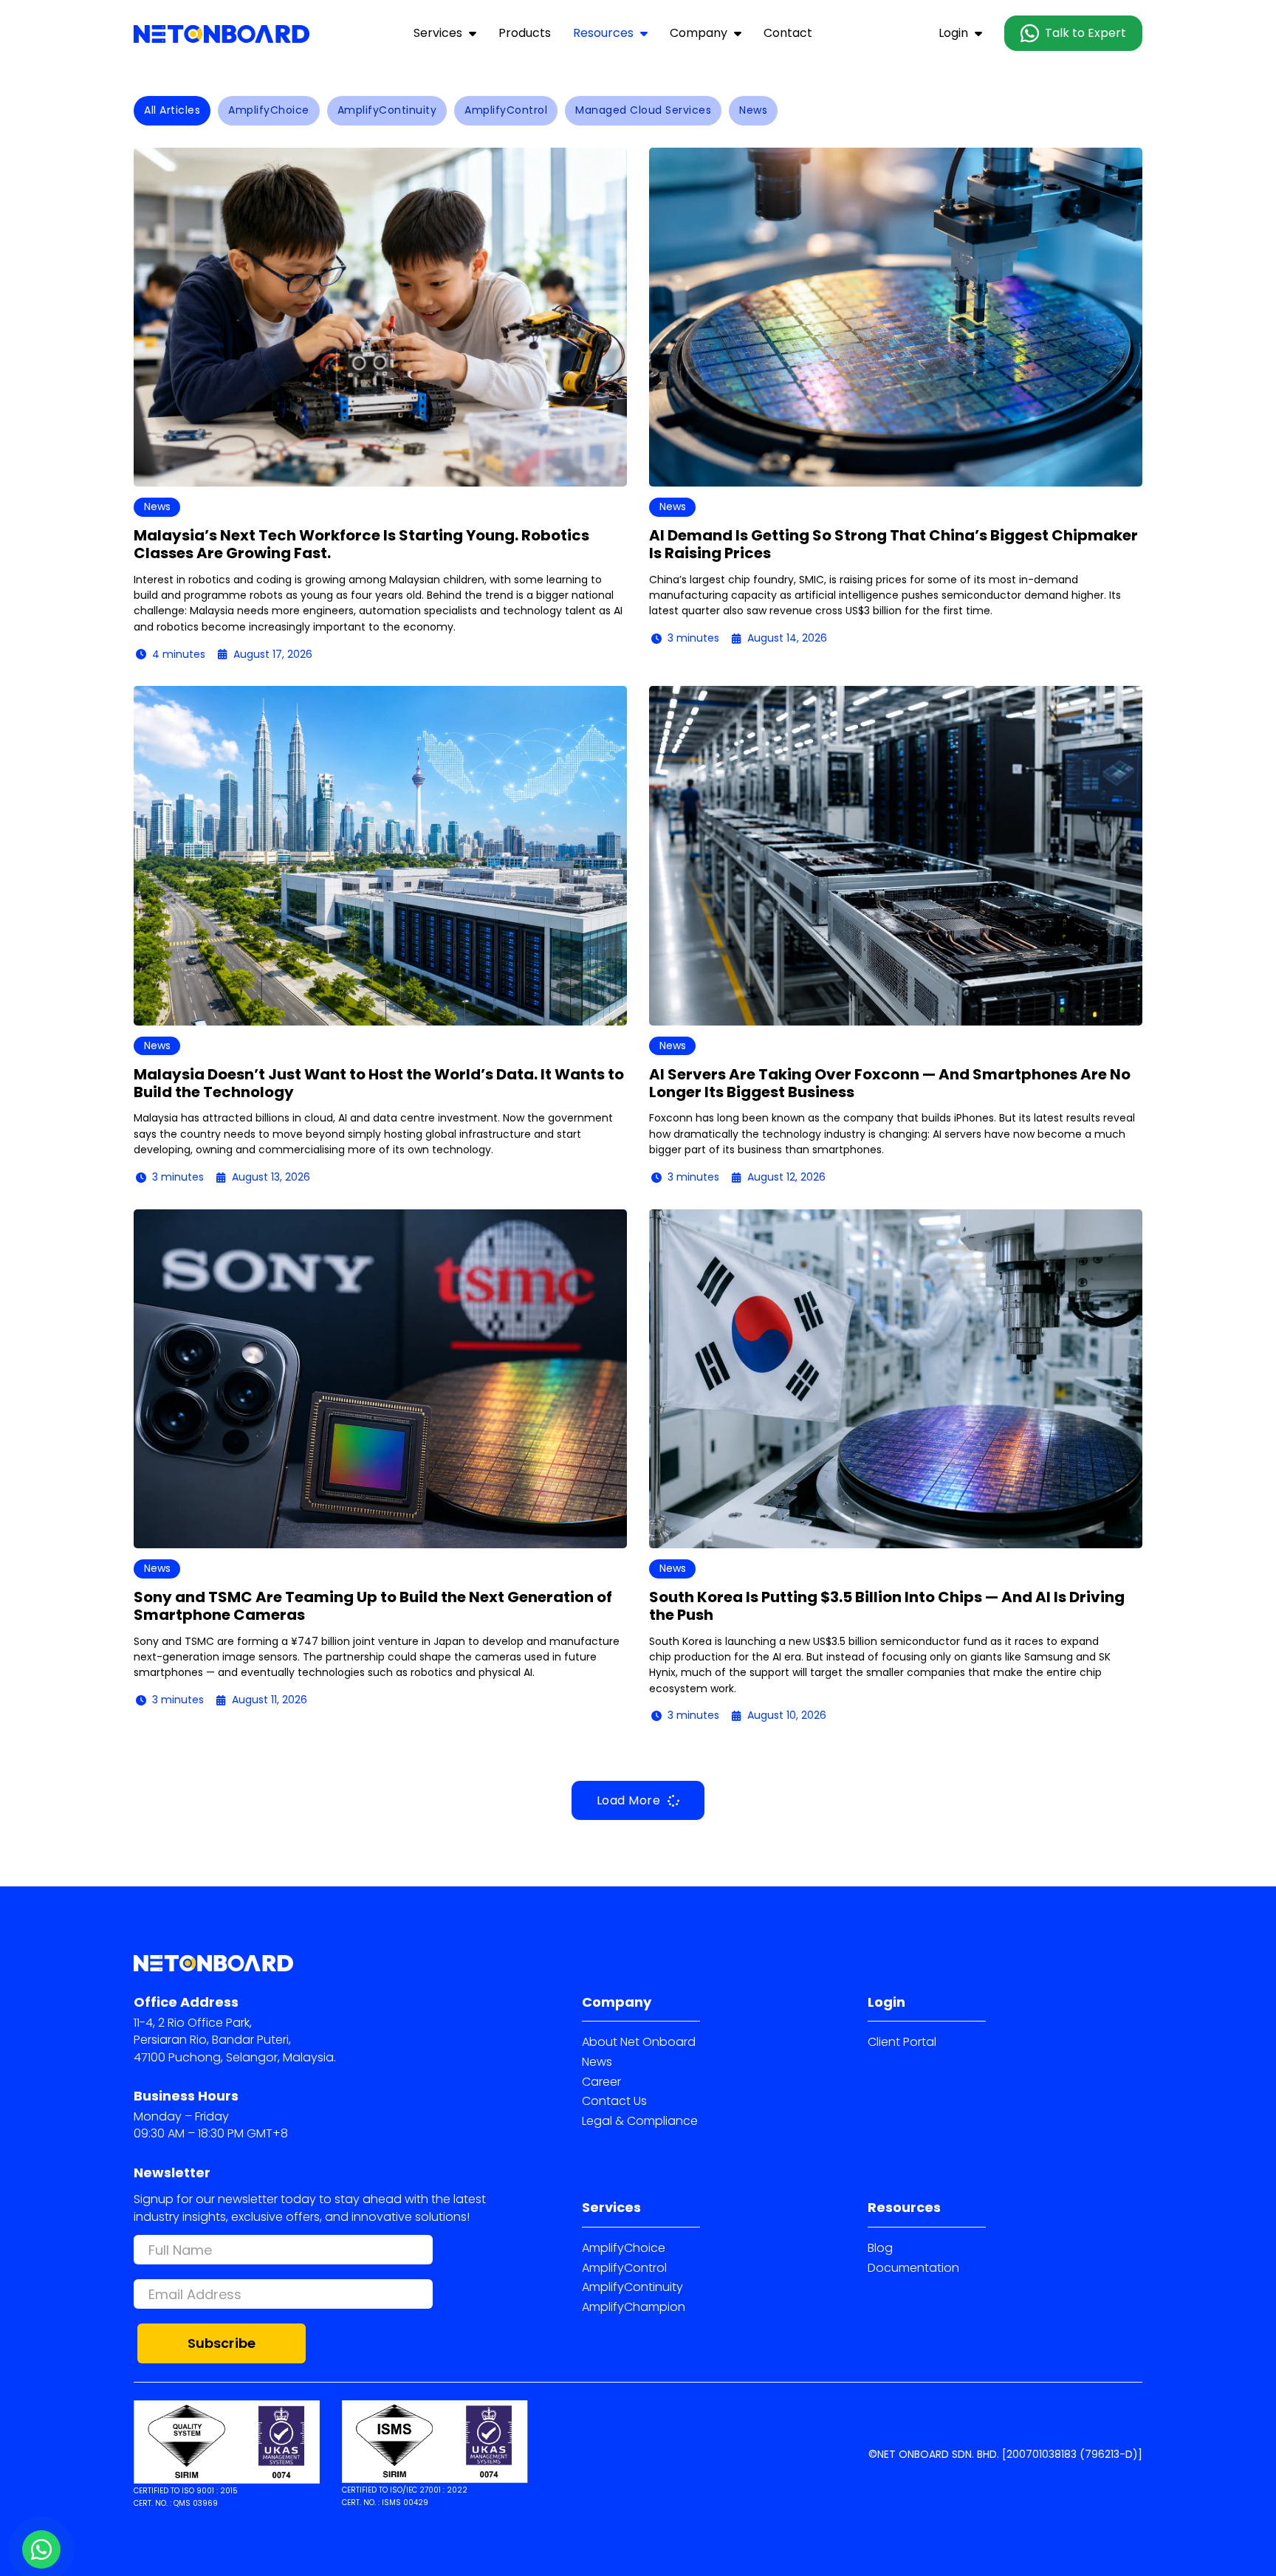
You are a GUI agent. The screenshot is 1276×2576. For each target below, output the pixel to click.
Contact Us (614, 2101)
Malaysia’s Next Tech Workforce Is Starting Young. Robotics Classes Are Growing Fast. (361, 544)
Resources (603, 33)
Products (525, 33)
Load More (629, 1800)
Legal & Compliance (640, 2121)
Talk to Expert (1085, 33)
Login (953, 33)
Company (699, 33)
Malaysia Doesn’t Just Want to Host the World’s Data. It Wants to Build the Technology (379, 1083)
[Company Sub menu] (738, 33)
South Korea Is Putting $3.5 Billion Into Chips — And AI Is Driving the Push (887, 1606)
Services (438, 33)
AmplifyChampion (634, 2307)
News (597, 2062)
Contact (788, 33)
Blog (880, 2248)
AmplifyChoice (624, 2248)
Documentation (913, 2268)
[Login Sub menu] (978, 33)
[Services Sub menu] (473, 33)
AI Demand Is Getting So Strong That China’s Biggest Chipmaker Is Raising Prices (893, 544)
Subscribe (222, 2343)
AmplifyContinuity (632, 2287)
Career (601, 2082)
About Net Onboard (639, 2042)
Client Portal (902, 2042)
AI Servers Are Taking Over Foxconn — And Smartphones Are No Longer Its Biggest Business (890, 1083)
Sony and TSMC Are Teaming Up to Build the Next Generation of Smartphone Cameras (373, 1606)
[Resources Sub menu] (644, 33)
